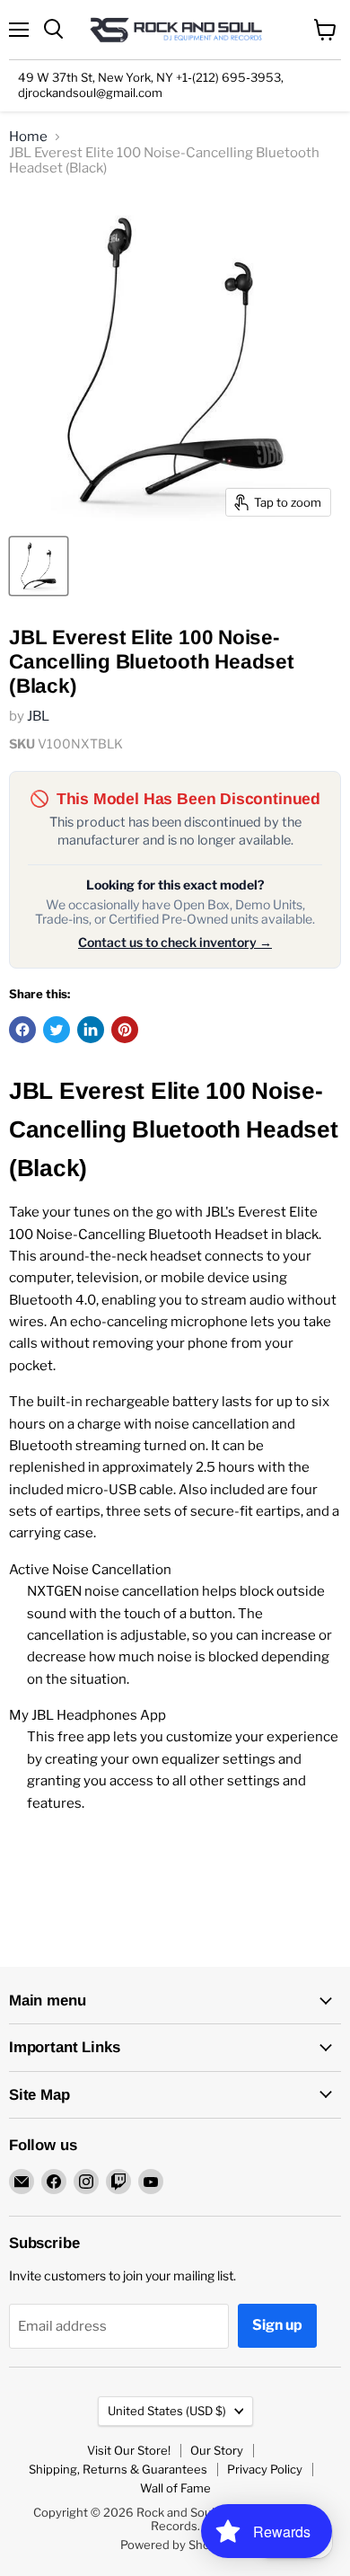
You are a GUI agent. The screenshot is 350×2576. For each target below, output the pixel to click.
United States (167, 2411)
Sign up (277, 2325)
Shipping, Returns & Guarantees (118, 2469)
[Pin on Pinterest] (125, 1030)
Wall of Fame (175, 2488)
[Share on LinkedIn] (91, 1030)
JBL (38, 716)
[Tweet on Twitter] (57, 1030)
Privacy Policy (265, 2469)
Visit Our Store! (129, 2450)
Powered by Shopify (175, 2545)
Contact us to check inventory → (175, 943)
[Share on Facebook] (22, 1030)
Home (28, 137)
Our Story (217, 2450)
